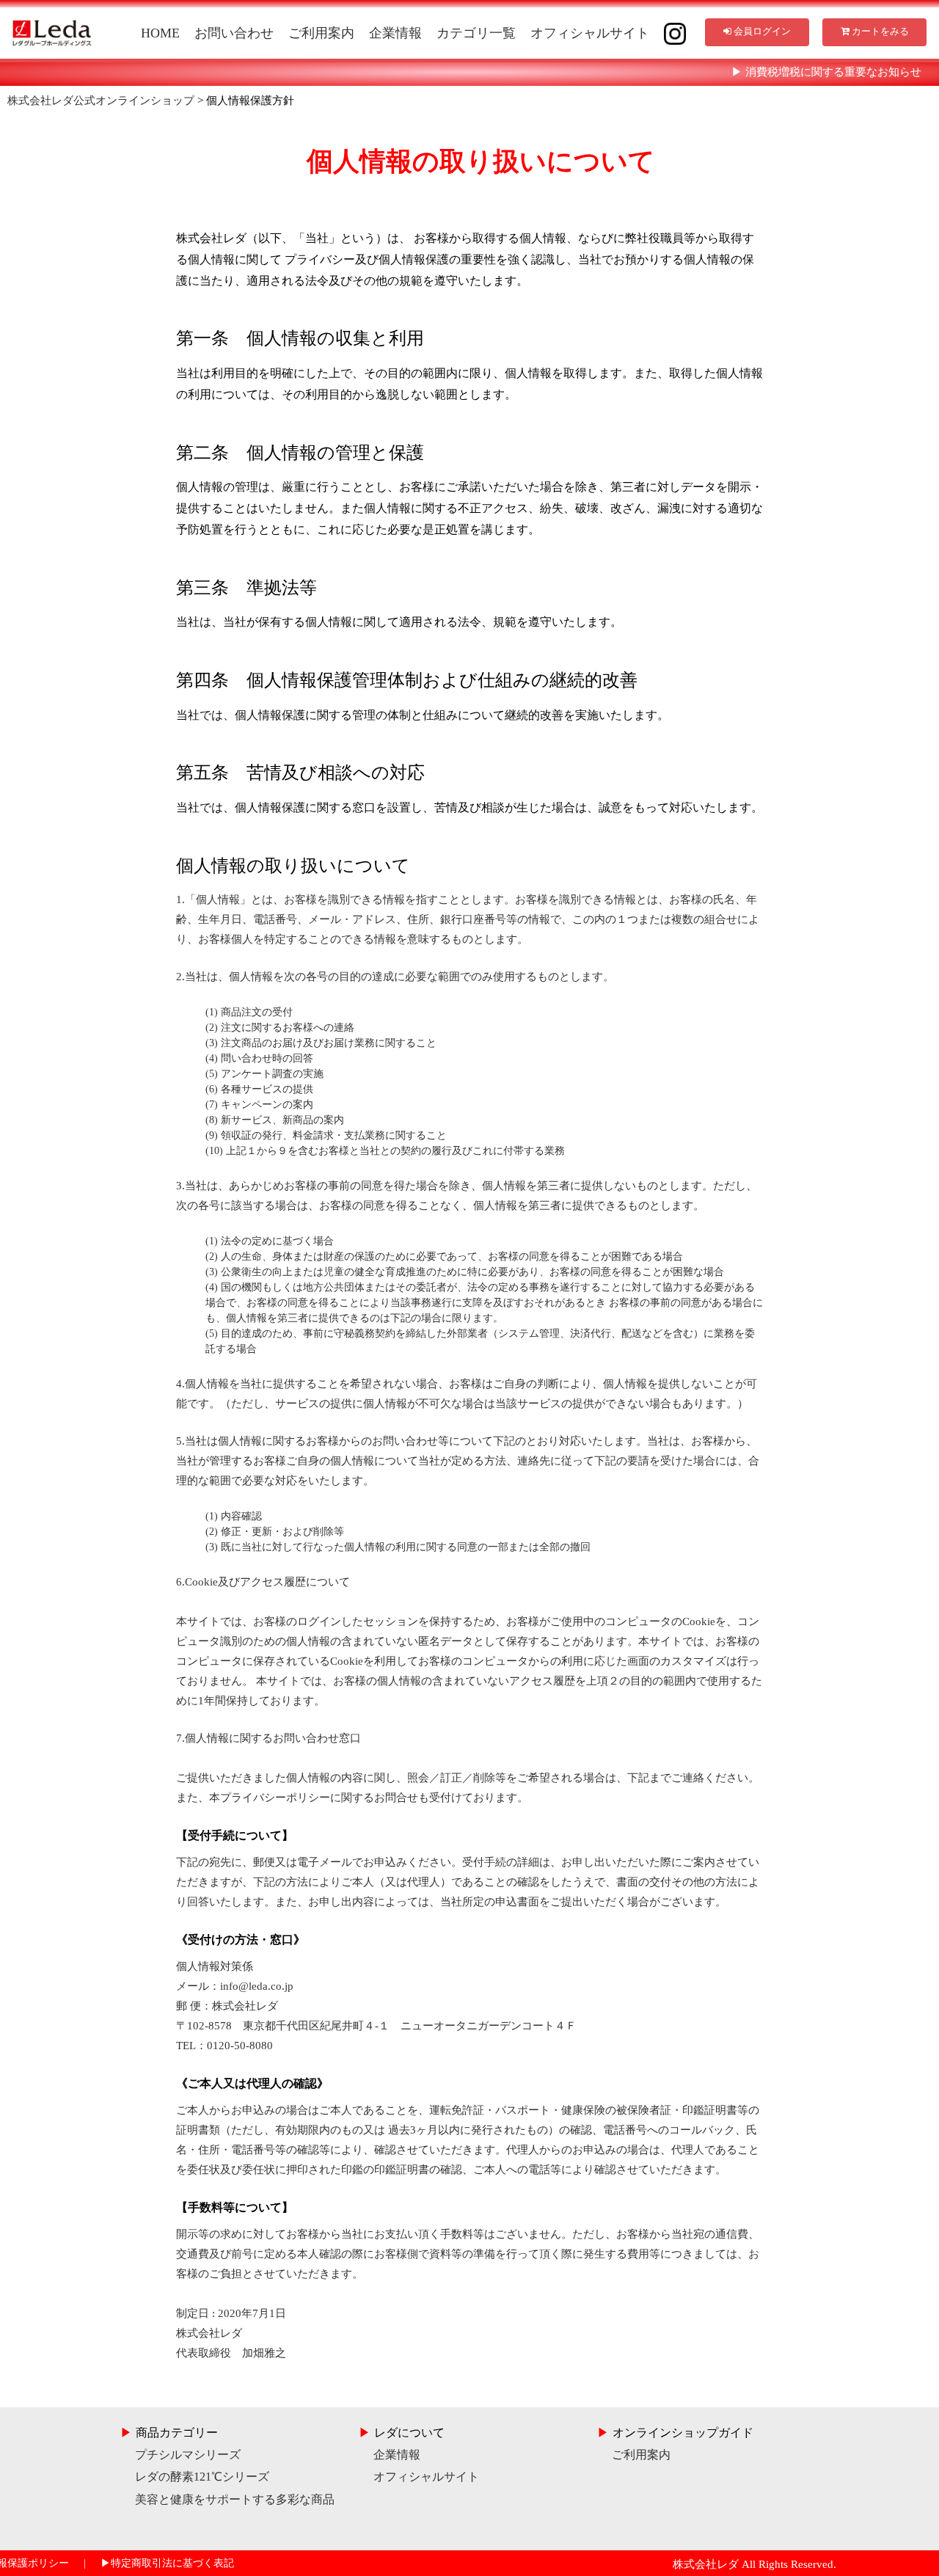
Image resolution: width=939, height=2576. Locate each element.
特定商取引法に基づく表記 (167, 2563)
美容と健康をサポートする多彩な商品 (227, 2499)
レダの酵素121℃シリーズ (195, 2477)
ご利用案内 (321, 33)
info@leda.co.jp (257, 1986)
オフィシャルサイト (590, 33)
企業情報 (395, 33)
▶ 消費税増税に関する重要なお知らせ (826, 72)
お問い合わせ (234, 33)
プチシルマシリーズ (180, 2455)
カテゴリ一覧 (476, 33)
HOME (160, 33)
